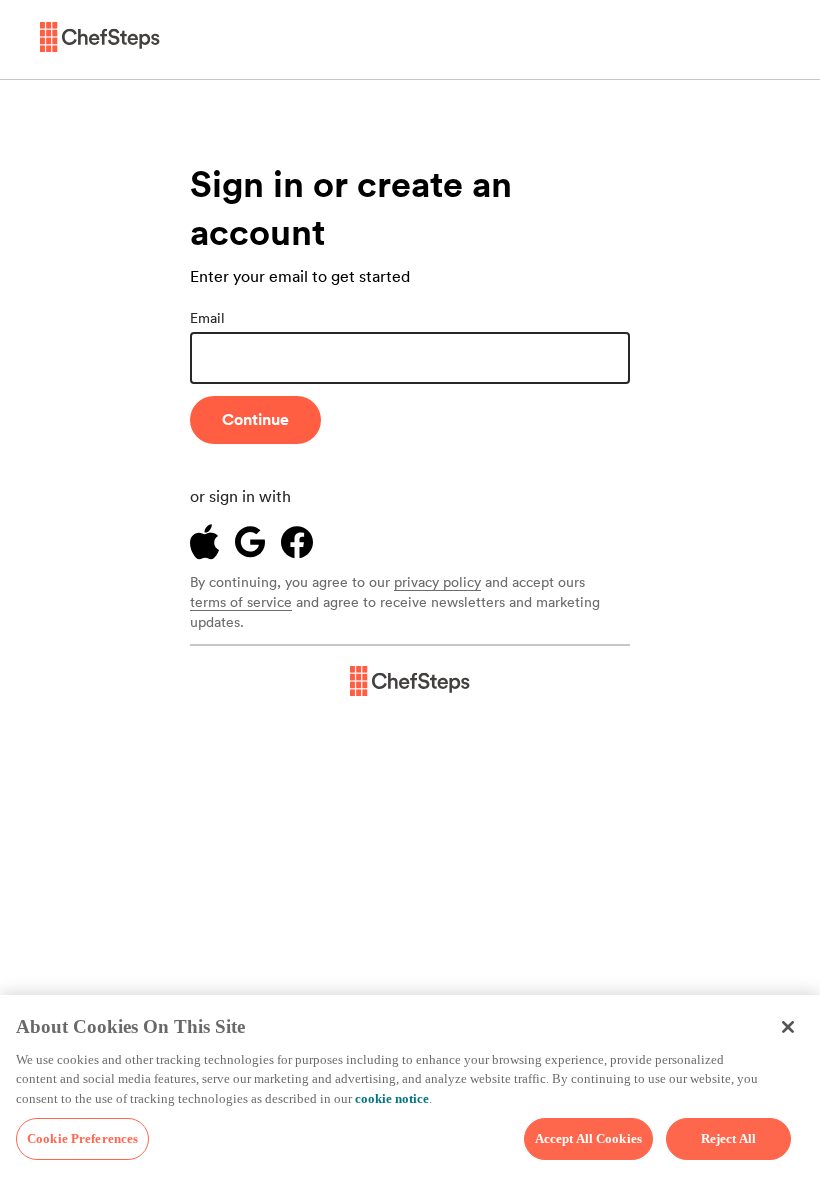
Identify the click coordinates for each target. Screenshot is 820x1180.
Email (207, 318)
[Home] (100, 39)
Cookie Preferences (82, 1138)
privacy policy (437, 583)
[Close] (788, 1027)
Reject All (728, 1138)
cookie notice (392, 1098)
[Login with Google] (250, 542)
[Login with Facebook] (297, 542)
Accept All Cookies (588, 1138)
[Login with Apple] (204, 542)
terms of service (241, 603)
